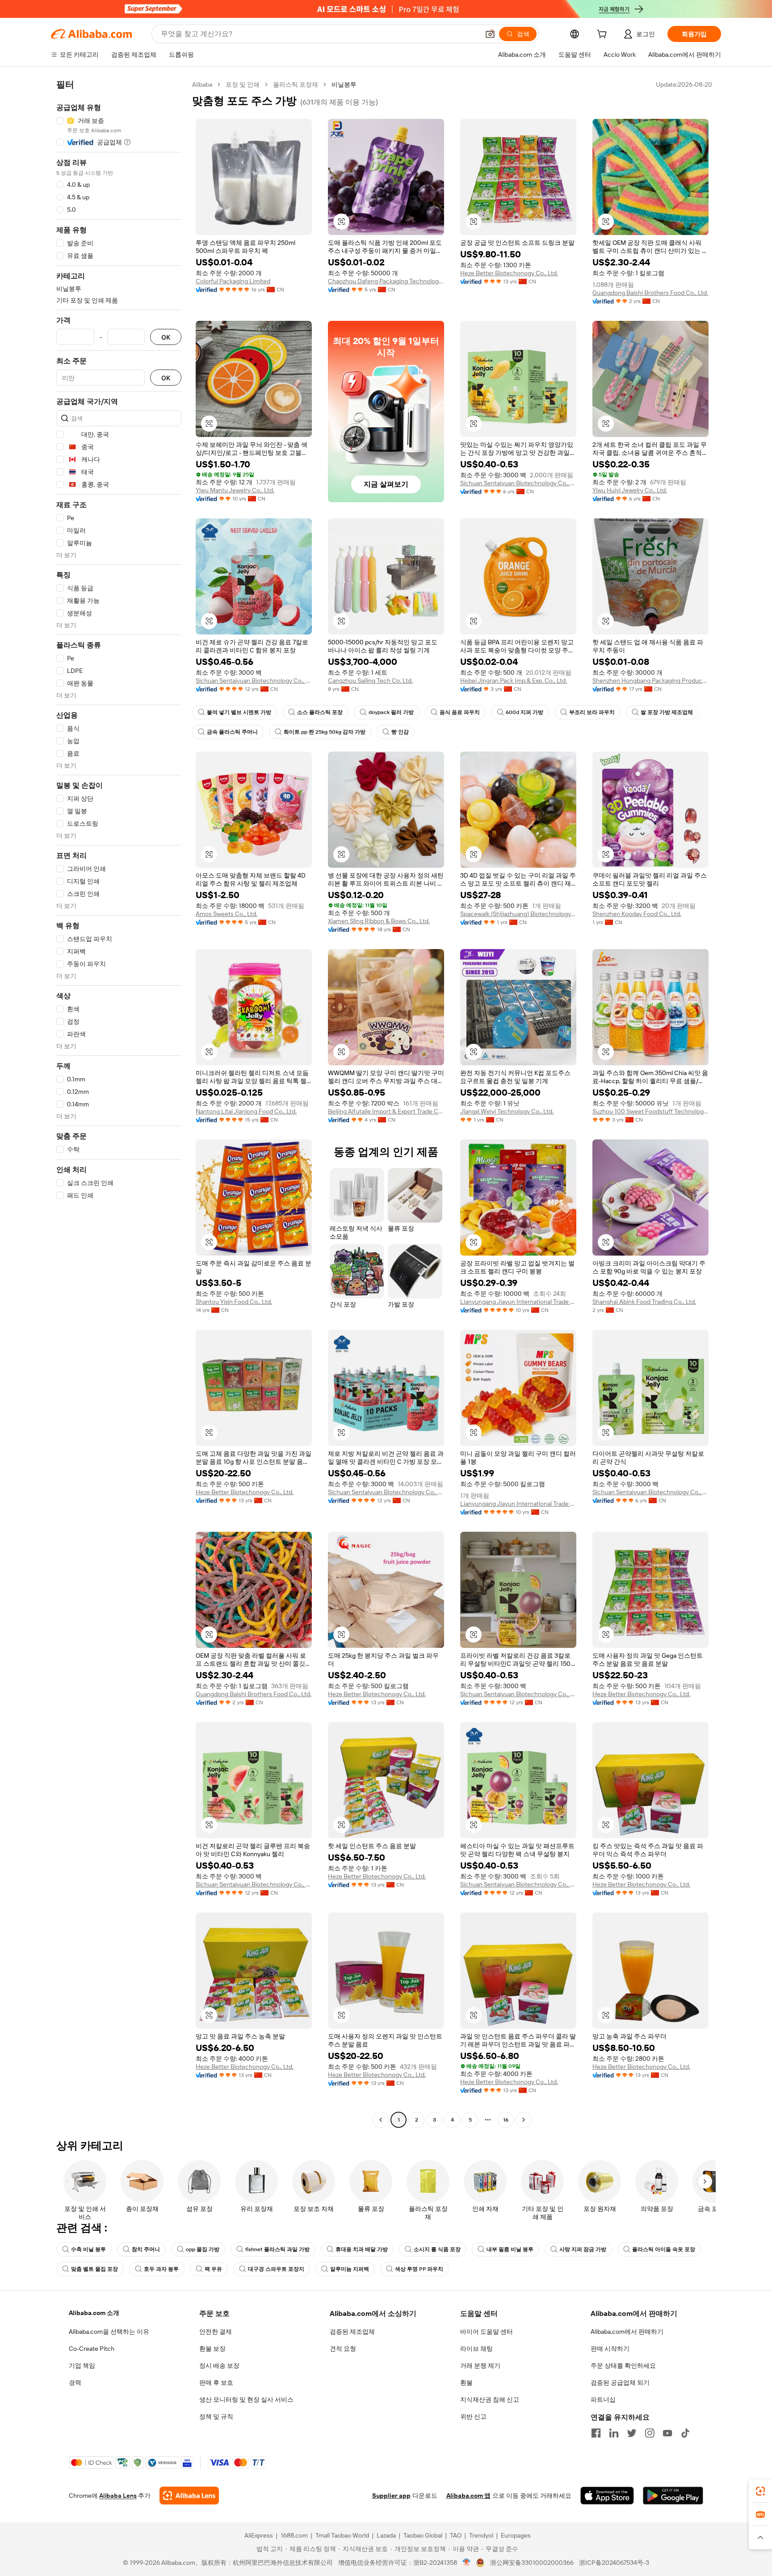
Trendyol (481, 2535)
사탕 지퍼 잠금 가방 (583, 2249)
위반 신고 (473, 2416)
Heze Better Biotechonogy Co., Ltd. (509, 273)
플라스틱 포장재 (296, 84)
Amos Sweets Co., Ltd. (227, 914)
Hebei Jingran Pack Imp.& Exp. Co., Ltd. (514, 681)
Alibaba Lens (118, 2496)
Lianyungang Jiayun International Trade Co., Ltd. (518, 1302)
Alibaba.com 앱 (468, 2496)
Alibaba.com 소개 (94, 2313)
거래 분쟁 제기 (480, 2366)
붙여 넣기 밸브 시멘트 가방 (239, 712)
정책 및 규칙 (216, 2416)
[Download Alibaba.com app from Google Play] (673, 2496)
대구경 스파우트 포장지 (276, 2269)
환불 (466, 2383)
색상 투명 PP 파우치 (419, 2269)
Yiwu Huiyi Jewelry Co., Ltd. (630, 490)
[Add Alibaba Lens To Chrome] (189, 2496)
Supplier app (391, 2496)
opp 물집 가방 (203, 2249)
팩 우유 (213, 2269)
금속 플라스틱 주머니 (232, 732)
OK (166, 337)
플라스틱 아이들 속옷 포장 (664, 2249)
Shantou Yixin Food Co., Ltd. (234, 1302)
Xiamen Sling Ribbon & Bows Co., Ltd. (379, 921)
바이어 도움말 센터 (487, 2332)
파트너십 (603, 2400)
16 (506, 2120)
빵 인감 (400, 732)
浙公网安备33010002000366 (532, 2563)
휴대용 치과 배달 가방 (362, 2249)
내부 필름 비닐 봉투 (510, 2249)
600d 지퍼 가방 (524, 712)
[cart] (604, 35)
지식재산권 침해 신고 (490, 2400)
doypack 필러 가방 (391, 712)
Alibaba (202, 84)
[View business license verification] (467, 2563)
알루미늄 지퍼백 (350, 2269)
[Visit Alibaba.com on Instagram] (650, 2433)
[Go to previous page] (381, 2120)
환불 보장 (212, 2349)
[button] (490, 34)
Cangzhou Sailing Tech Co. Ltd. (370, 681)
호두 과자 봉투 (161, 2269)
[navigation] (119, 1103)
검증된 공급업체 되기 (620, 2383)
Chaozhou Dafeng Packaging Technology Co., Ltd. (386, 281)
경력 (75, 2383)
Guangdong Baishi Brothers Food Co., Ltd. (650, 293)
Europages (516, 2535)
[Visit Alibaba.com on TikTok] (685, 2433)
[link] (760, 2491)
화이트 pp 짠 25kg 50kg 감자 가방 (325, 732)
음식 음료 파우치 (460, 712)
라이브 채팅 (476, 2349)
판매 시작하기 (610, 2349)
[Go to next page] (524, 2120)
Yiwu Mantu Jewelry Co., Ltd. (235, 490)
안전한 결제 (216, 2332)
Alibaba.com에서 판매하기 (627, 2332)
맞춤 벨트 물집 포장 (94, 2269)
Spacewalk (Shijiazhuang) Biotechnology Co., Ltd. (518, 914)
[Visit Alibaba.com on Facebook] (596, 2433)
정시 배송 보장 (219, 2366)
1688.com (294, 2535)
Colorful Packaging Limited (233, 281)
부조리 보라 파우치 (592, 712)
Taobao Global (423, 2535)
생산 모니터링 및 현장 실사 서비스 (246, 2400)
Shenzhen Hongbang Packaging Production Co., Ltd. (650, 681)
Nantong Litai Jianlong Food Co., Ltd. (246, 1111)
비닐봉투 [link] (344, 84)
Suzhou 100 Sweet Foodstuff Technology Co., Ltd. (650, 1111)
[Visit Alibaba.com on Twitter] (632, 2433)
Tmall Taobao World (342, 2535)
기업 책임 (82, 2366)
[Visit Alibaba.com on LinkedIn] (614, 2433)
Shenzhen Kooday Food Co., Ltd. (637, 914)
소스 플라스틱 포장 (320, 712)
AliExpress (259, 2535)
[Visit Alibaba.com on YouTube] (667, 2433)
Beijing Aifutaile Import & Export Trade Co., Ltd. (386, 1111)
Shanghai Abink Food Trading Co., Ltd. (644, 1302)
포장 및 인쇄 (243, 84)
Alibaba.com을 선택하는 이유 (109, 2332)
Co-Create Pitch (92, 2349)
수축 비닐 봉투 (88, 2249)
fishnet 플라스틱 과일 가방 (277, 2249)
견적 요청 (343, 2349)
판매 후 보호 (216, 2383)
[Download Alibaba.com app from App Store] (607, 2496)
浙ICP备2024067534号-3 (614, 2563)
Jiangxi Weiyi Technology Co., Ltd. (507, 1111)
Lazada (386, 2535)
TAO (456, 2535)
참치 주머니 (146, 2249)
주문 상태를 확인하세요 (623, 2366)
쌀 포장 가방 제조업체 (667, 712)
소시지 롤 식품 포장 (437, 2249)
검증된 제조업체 (352, 2332)
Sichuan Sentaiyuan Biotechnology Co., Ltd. (518, 483)
